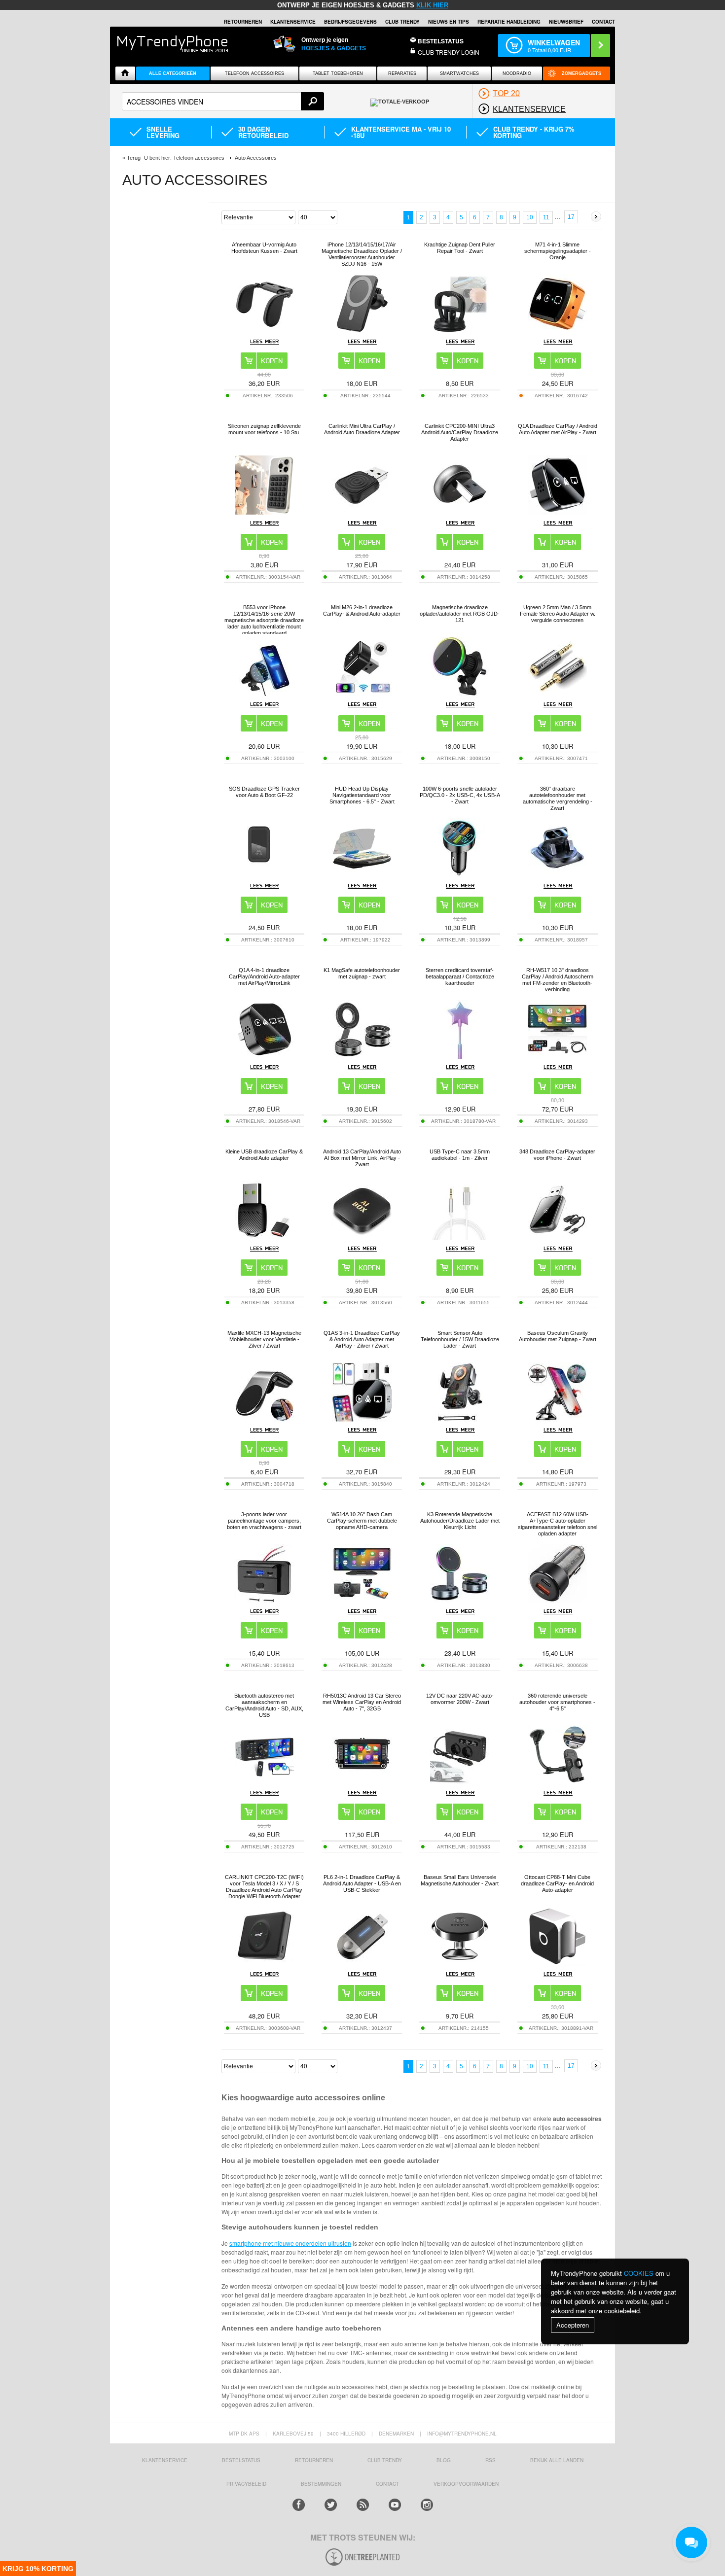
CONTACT (387, 2484)
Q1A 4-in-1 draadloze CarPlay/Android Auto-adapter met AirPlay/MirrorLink (264, 976)
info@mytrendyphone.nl (462, 2434)
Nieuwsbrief (566, 22)
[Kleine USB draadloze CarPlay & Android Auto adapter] (264, 1237)
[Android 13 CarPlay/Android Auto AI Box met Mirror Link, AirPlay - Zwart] (362, 1237)
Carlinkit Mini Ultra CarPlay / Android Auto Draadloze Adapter (362, 429)
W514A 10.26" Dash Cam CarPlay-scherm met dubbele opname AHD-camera (362, 1521)
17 (571, 217)
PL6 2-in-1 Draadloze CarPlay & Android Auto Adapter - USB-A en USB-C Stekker (362, 1883)
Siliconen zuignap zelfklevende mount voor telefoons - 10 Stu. (264, 429)
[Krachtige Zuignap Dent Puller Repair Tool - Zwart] (460, 331)
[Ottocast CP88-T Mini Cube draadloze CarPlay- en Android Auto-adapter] (557, 1963)
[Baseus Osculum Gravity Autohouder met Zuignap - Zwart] (557, 1419)
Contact (603, 22)
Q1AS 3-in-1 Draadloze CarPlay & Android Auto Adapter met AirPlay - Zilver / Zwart (362, 1339)
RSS (490, 2460)
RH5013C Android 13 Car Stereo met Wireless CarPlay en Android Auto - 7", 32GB (362, 1702)
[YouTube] (395, 2505)
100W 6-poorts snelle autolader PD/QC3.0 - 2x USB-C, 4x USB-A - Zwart (460, 795)
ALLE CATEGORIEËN (173, 73)
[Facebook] (299, 2505)
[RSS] (363, 2505)
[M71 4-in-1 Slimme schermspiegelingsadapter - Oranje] (557, 331)
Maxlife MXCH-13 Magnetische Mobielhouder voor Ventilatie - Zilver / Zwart (264, 1339)
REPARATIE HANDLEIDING (509, 22)
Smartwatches (459, 73)
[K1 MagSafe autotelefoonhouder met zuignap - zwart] (362, 1056)
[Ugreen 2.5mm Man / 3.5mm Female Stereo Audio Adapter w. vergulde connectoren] (557, 693)
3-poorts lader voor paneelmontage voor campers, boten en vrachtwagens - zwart (264, 1521)
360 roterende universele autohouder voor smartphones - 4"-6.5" (557, 1702)
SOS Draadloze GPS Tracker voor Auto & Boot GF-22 (264, 792)
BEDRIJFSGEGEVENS (350, 22)
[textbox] (223, 101)
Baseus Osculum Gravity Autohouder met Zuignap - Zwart (558, 1336)
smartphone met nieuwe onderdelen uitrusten (290, 2243)
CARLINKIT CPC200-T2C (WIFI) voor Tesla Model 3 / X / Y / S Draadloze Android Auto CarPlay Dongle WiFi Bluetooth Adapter (264, 1887)
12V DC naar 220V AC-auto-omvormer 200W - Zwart (460, 1699)
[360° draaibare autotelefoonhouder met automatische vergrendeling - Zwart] (557, 875)
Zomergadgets (581, 73)
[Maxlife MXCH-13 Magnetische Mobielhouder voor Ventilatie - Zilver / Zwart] (264, 1419)
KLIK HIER (432, 5)
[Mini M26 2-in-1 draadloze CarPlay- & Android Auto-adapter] (362, 693)
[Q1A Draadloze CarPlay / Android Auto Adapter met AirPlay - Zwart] (557, 512)
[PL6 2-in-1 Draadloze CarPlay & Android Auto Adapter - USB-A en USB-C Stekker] (362, 1963)
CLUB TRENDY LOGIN (449, 52)
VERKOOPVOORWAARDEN (466, 2484)
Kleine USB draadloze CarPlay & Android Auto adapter (264, 1155)
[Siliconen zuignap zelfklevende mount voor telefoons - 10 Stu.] (264, 512)
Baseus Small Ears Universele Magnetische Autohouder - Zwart (460, 1880)
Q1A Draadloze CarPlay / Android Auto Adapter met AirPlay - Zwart (558, 429)
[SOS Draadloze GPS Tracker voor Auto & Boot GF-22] (264, 875)
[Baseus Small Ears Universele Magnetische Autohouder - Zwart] (460, 1963)
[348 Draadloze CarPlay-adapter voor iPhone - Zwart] (557, 1237)
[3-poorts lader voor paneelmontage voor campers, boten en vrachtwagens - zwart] (264, 1600)
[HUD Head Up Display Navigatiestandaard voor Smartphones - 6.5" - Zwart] (362, 875)
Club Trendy (402, 22)
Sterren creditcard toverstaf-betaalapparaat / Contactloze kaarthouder (460, 976)
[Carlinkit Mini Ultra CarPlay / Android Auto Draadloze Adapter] (362, 512)
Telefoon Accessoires (254, 73)
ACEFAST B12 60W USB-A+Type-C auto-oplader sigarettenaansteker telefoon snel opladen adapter (558, 1524)
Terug (134, 158)
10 (530, 217)
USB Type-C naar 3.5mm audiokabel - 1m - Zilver (460, 1155)
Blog (444, 2460)
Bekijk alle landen (557, 2460)
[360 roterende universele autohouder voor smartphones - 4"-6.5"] (557, 1782)
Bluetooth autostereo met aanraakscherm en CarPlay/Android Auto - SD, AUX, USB (264, 1705)
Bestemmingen (321, 2484)
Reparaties (402, 73)
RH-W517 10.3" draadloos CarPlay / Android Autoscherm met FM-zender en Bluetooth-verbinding (558, 980)
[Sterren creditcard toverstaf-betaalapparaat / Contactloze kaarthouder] (460, 1056)
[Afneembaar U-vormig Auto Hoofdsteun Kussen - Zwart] (264, 331)
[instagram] (427, 2505)
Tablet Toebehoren (338, 73)
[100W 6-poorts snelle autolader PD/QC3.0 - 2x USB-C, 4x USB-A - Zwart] (460, 875)
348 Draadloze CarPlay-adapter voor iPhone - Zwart (557, 1155)
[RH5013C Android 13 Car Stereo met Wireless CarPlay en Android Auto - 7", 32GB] (362, 1782)
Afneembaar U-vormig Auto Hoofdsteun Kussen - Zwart (264, 248)
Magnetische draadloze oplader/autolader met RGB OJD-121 (460, 614)
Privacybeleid (246, 2484)
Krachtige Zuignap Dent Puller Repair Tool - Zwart (460, 248)
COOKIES (639, 2273)
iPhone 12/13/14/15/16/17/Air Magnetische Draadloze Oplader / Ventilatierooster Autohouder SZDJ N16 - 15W (362, 254)
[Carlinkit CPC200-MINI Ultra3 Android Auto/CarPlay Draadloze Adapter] (460, 512)
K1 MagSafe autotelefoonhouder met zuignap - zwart (362, 973)
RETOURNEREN (243, 22)
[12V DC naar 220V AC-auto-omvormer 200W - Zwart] (460, 1782)
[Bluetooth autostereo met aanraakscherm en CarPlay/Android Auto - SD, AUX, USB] (264, 1782)
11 (546, 217)
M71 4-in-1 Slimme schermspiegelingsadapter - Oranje (558, 251)
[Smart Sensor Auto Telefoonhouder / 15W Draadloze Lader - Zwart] (460, 1419)
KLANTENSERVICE (293, 22)
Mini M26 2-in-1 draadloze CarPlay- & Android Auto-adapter (362, 610)
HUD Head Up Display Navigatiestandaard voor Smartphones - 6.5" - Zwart (362, 795)
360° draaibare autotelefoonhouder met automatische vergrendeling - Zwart (558, 798)
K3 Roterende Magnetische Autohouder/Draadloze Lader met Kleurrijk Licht (460, 1521)
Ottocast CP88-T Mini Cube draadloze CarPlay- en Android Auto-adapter (557, 1883)
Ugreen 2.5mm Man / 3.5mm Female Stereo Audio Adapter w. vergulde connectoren (558, 614)
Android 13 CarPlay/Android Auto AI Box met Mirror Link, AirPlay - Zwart (362, 1158)
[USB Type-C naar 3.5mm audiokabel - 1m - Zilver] (460, 1237)
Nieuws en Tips (449, 22)
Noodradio (517, 73)
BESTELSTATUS (441, 41)
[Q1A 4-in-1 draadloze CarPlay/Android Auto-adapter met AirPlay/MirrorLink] (264, 1056)
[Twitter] (331, 2505)
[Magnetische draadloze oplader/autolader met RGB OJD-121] (460, 693)
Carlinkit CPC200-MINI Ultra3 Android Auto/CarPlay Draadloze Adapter (460, 432)
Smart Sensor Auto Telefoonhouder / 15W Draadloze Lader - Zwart (460, 1339)
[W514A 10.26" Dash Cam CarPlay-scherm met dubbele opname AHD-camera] (362, 1600)
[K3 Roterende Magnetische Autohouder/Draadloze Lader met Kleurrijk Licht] (460, 1600)
